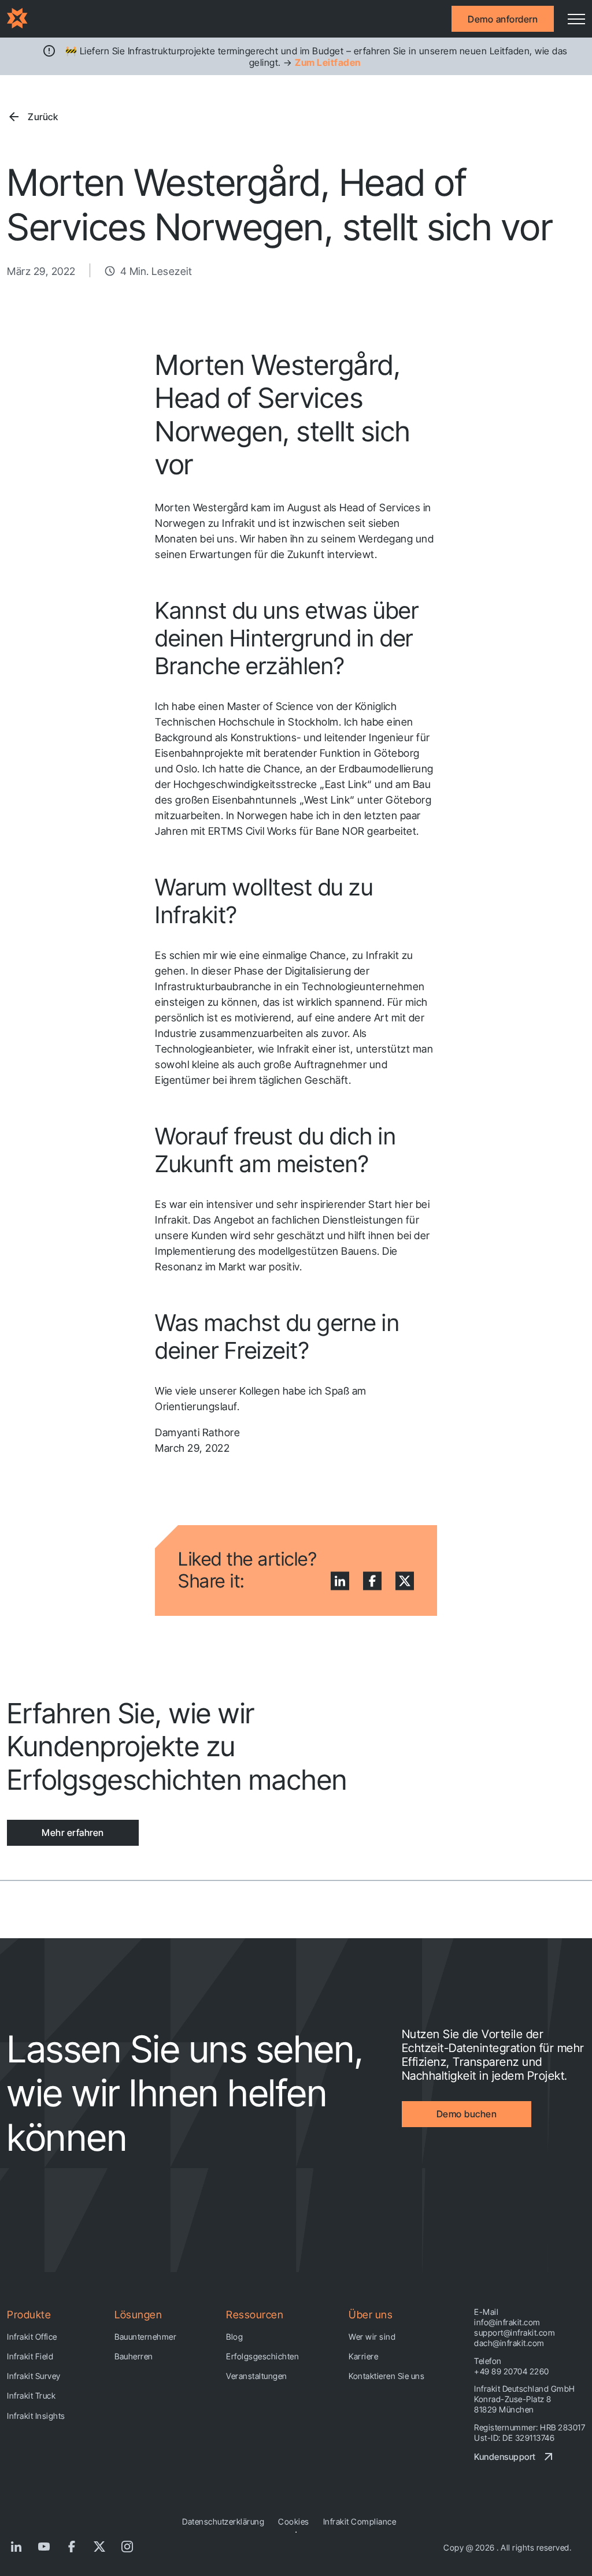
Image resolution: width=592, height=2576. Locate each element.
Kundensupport (505, 2457)
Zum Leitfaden (328, 62)
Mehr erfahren (73, 1832)
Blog (234, 2337)
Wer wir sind (372, 2337)
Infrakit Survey (34, 2376)
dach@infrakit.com (509, 2343)
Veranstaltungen (257, 2376)
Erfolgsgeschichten (262, 2356)
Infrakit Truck (31, 2395)
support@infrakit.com (515, 2332)
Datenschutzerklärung (223, 2521)
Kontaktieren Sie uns (386, 2376)
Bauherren (134, 2356)
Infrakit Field (30, 2356)
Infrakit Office (32, 2337)
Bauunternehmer (145, 2337)
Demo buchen (467, 2114)
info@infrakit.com (507, 2322)
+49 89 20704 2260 (512, 2371)
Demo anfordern (503, 19)
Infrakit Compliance (360, 2521)
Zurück (43, 117)
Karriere (363, 2356)
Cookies (294, 2521)
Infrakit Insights (36, 2416)
